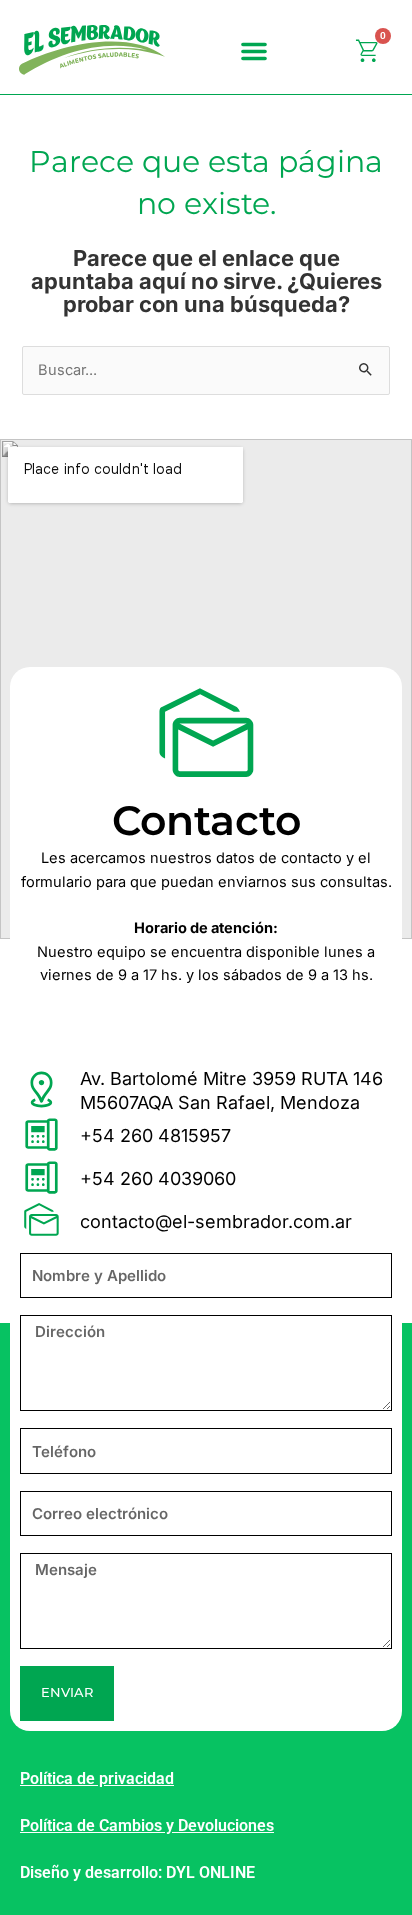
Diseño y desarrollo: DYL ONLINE (137, 1872)
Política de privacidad (97, 1778)
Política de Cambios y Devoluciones (147, 1825)
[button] (254, 51)
